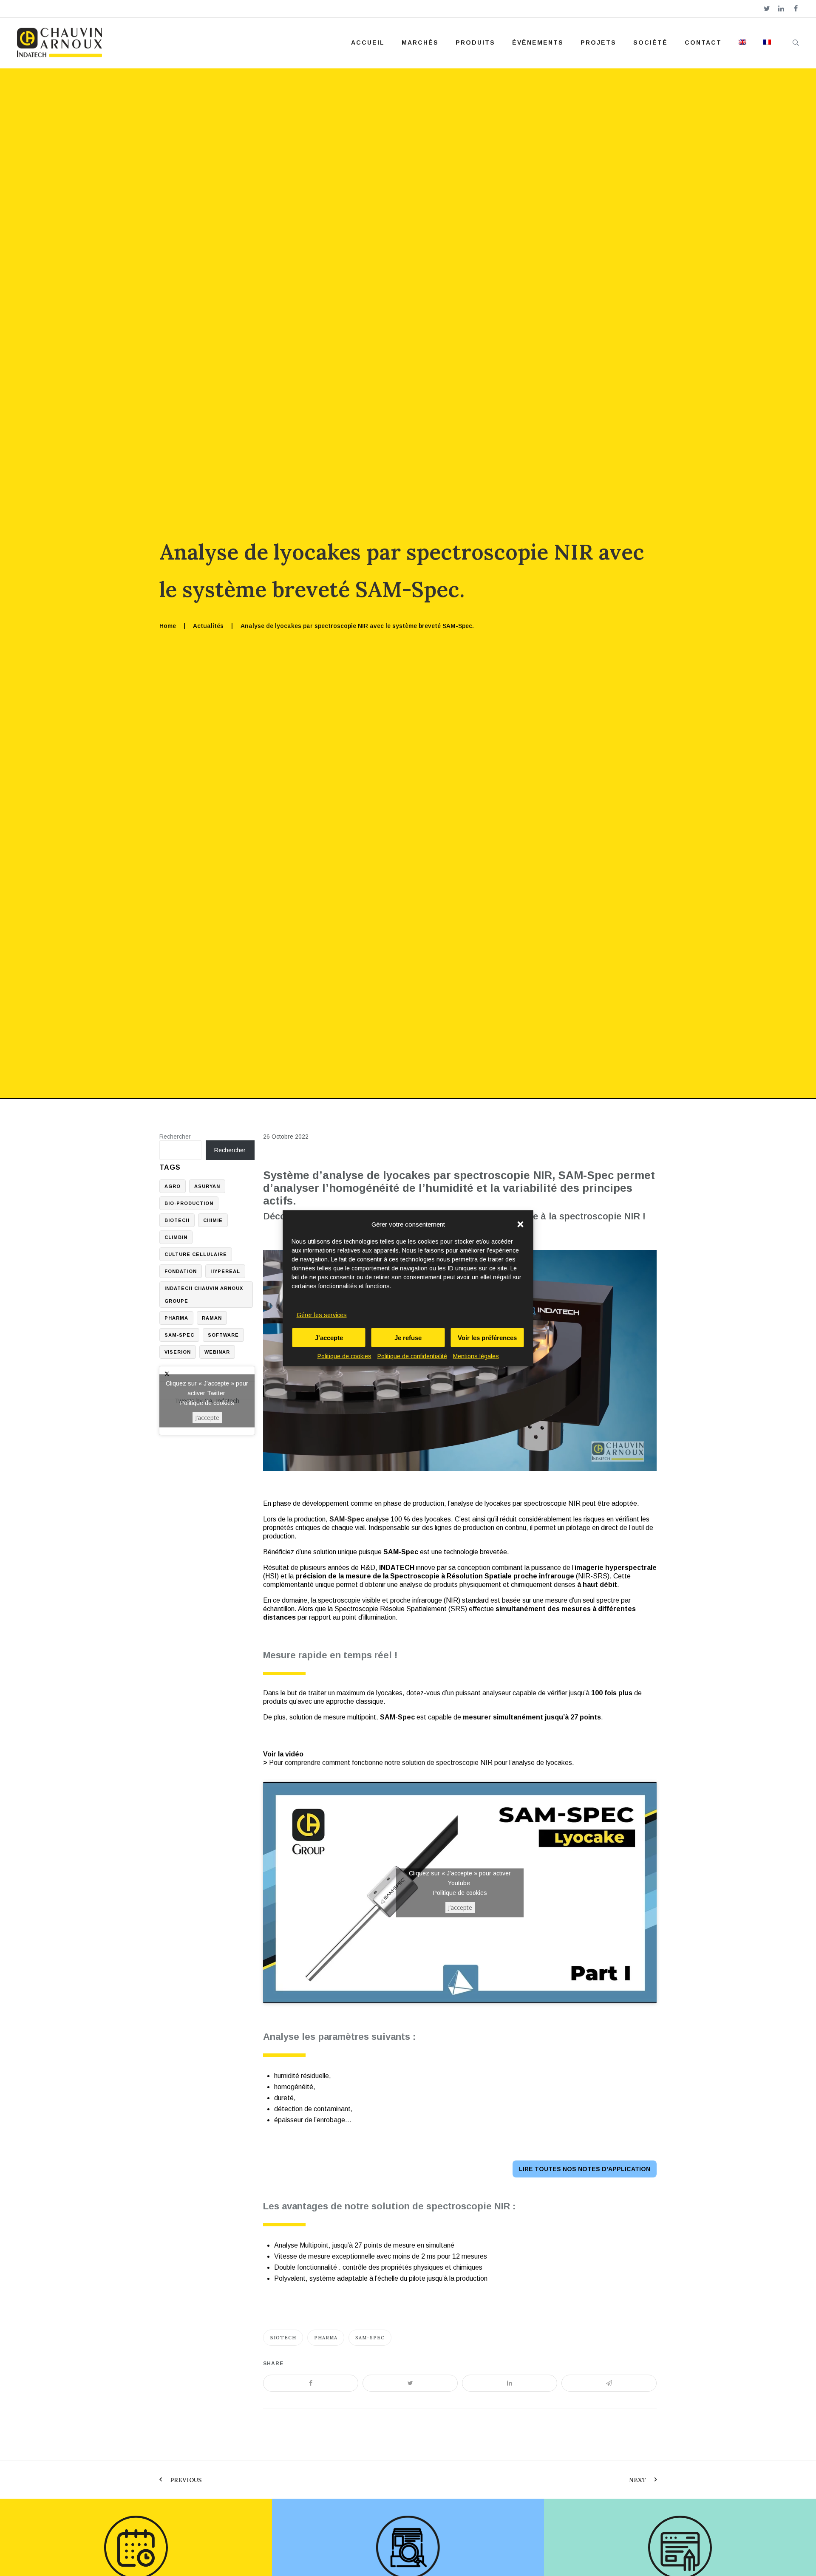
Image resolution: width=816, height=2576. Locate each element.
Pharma (326, 2338)
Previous (186, 2480)
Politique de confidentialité (412, 1356)
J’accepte (460, 1907)
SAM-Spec (347, 1519)
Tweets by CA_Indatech (207, 1400)
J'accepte (329, 1337)
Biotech (283, 2338)
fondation (181, 1271)
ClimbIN (176, 1237)
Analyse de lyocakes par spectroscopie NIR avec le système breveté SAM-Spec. (357, 626)
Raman (212, 1318)
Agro (173, 1186)
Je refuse (408, 1337)
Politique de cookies (344, 1356)
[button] (521, 1224)
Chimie (213, 1220)
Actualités (208, 626)
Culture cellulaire (196, 1254)
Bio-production (189, 1203)
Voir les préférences (487, 1337)
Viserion (178, 1352)
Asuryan (207, 1186)
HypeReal (225, 1271)
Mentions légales (476, 1356)
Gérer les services (322, 1315)
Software (223, 1335)
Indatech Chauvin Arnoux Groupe (204, 1295)
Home (168, 626)
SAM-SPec (370, 2338)
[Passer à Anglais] (742, 42)
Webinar (217, 1352)
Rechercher (175, 1137)
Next (638, 2480)
